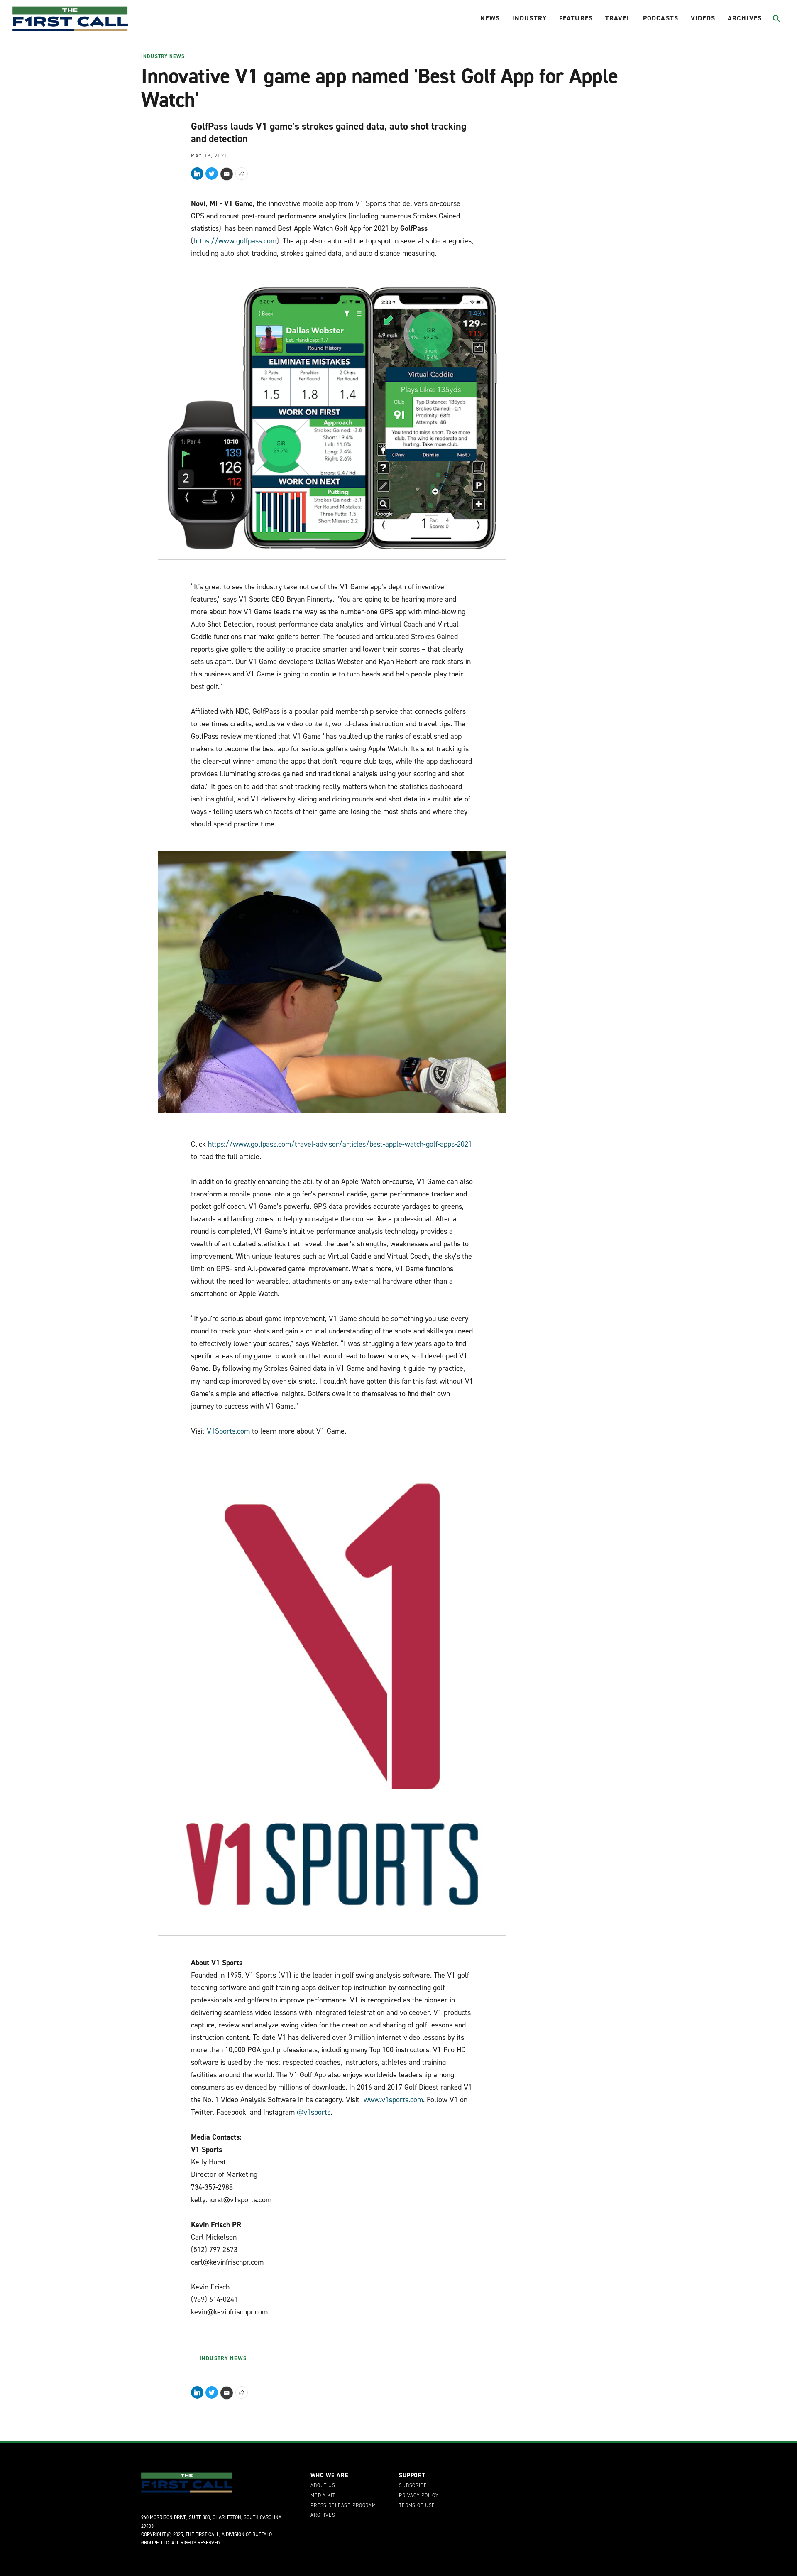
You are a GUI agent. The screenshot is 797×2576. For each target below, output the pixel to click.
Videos (703, 18)
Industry (529, 18)
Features (576, 18)
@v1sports (314, 2112)
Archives (745, 18)
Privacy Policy (419, 2496)
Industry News (163, 57)
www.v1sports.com (393, 2100)
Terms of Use (417, 2506)
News (490, 18)
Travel (618, 18)
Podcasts (661, 18)
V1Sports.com (228, 1431)
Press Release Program (343, 2506)
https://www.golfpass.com (235, 241)
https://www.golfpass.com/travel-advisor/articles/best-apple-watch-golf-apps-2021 (340, 1144)
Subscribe (413, 2486)
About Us (323, 2486)
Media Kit (323, 2496)
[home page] (70, 19)
